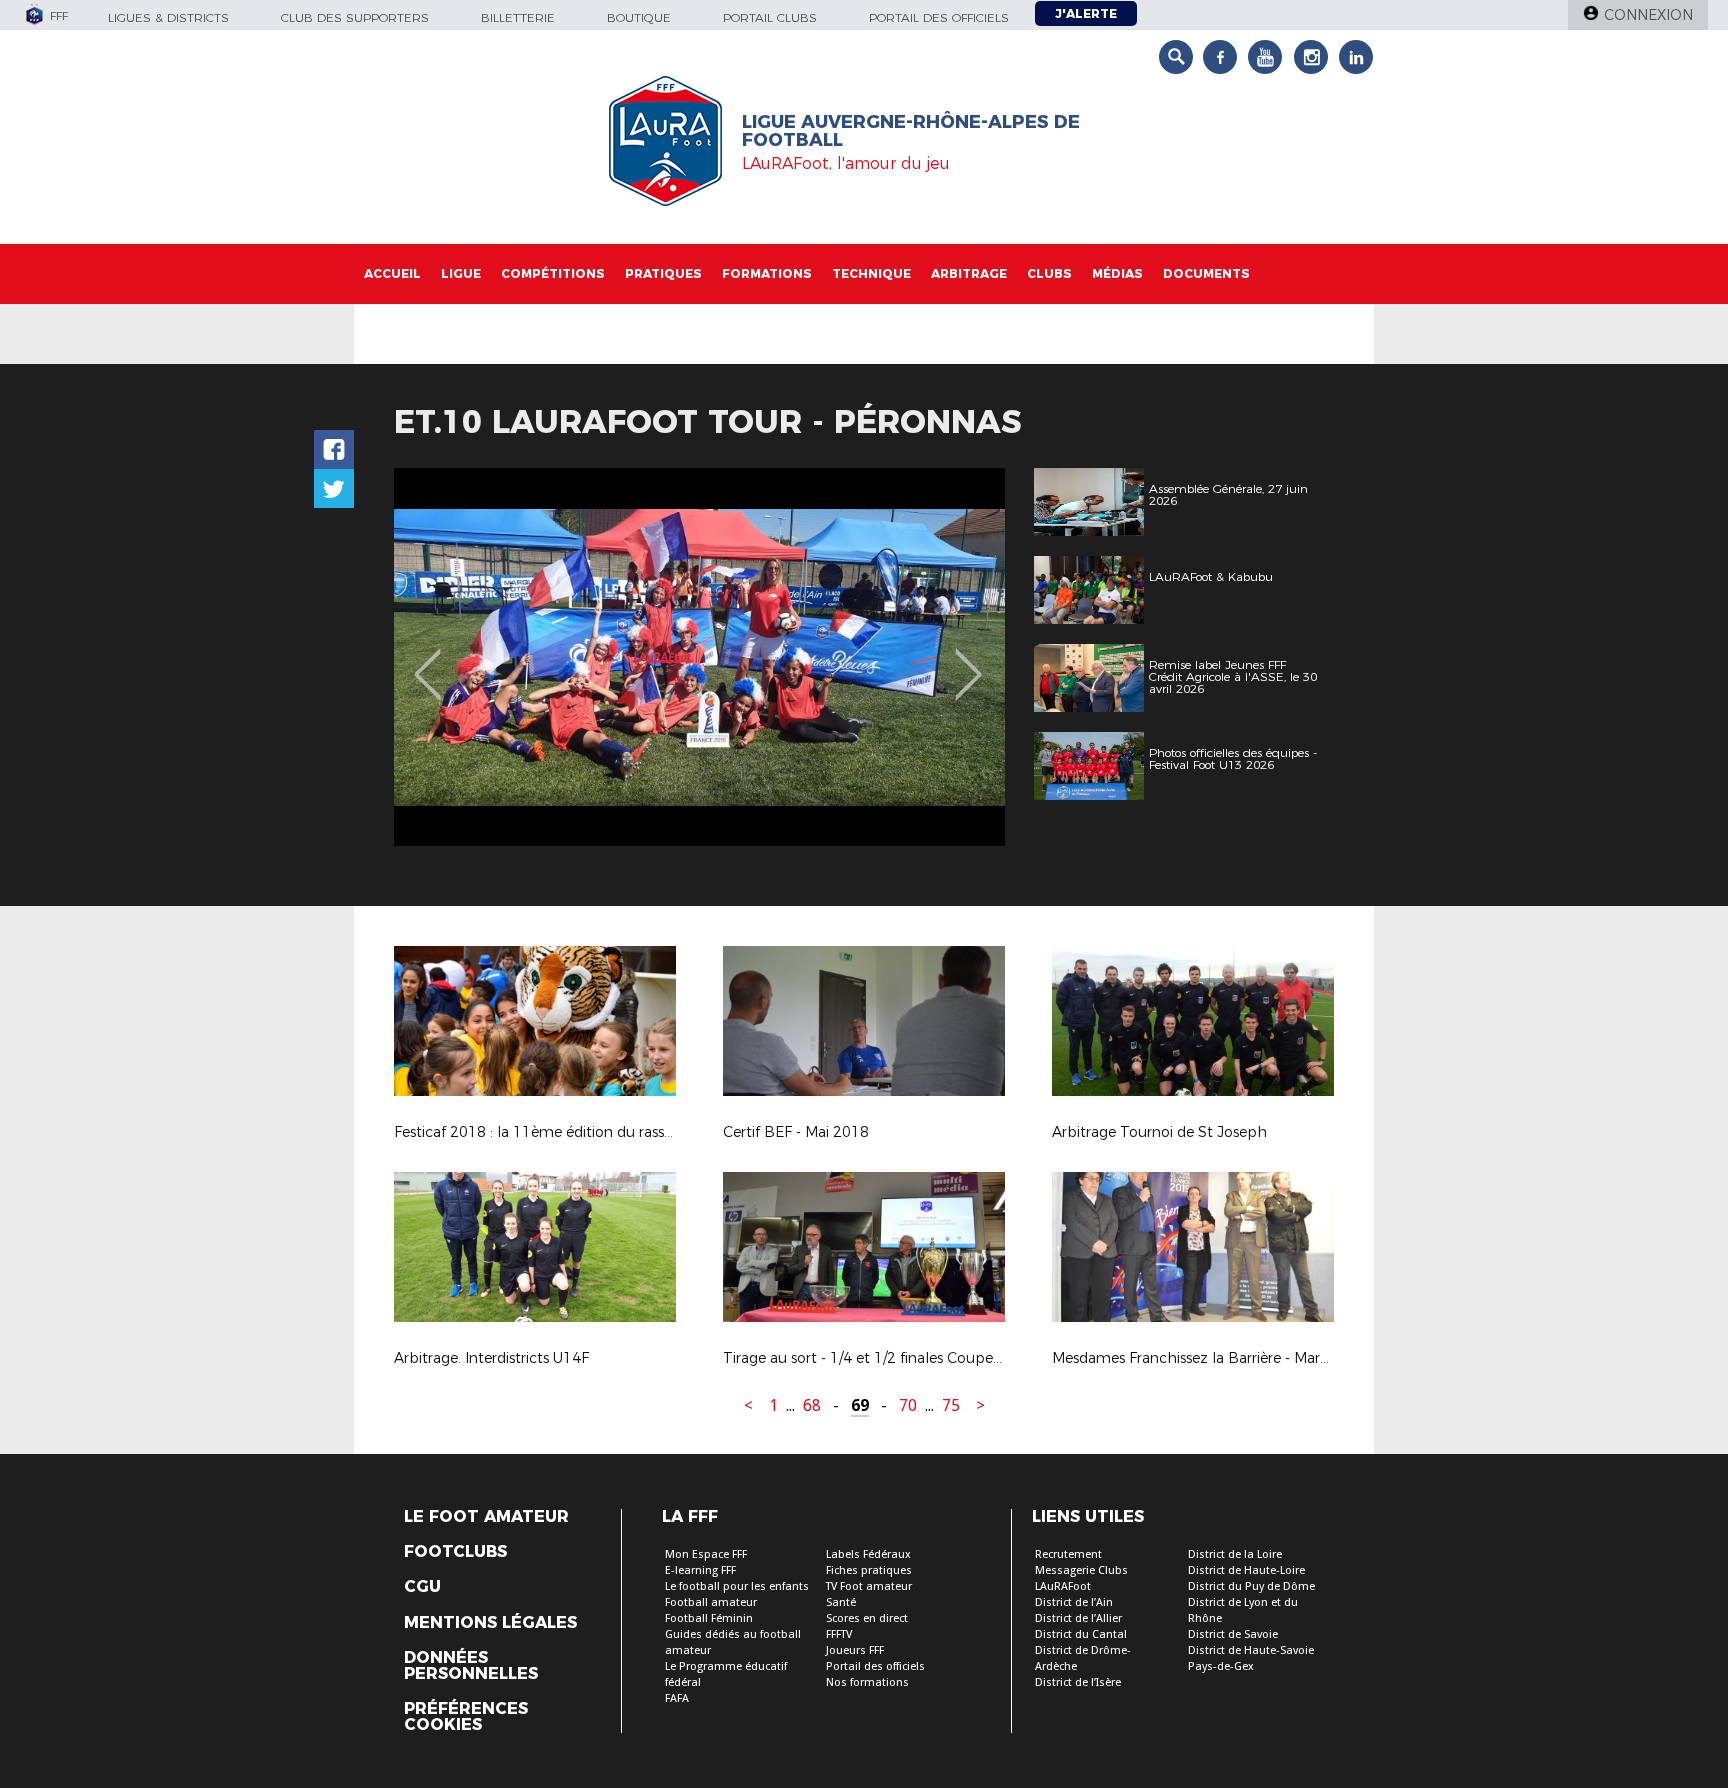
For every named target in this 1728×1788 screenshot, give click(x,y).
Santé (841, 1602)
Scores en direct (867, 1618)
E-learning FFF (700, 1570)
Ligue (461, 273)
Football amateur (711, 1602)
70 (908, 1405)
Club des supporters (355, 17)
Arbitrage (969, 273)
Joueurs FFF (855, 1650)
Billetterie (518, 17)
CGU (422, 1587)
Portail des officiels (939, 17)
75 (951, 1405)
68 (812, 1405)
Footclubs (455, 1552)
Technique (871, 273)
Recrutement (1068, 1554)
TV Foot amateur (869, 1586)
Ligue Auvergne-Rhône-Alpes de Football (911, 131)
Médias (1117, 273)
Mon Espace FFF (706, 1554)
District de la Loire (1235, 1554)
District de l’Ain (1074, 1602)
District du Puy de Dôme (1251, 1586)
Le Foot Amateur (486, 1517)
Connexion (1648, 15)
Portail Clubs (770, 17)
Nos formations (867, 1682)
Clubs (1049, 273)
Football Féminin (709, 1618)
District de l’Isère (1078, 1682)
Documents (1206, 273)
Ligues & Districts (168, 17)
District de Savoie (1233, 1634)
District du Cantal (1081, 1634)
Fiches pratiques (869, 1570)
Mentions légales (490, 1623)
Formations (767, 273)
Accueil (392, 273)
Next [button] (968, 660)
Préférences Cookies (466, 1717)
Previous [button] (427, 660)
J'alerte (1086, 13)
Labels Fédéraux (868, 1554)
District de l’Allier (1078, 1618)
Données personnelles (471, 1666)
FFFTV (839, 1634)
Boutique (639, 17)
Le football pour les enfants (737, 1586)
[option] (699, 657)
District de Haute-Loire (1246, 1570)
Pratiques (663, 273)
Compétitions (553, 273)
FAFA (677, 1698)
